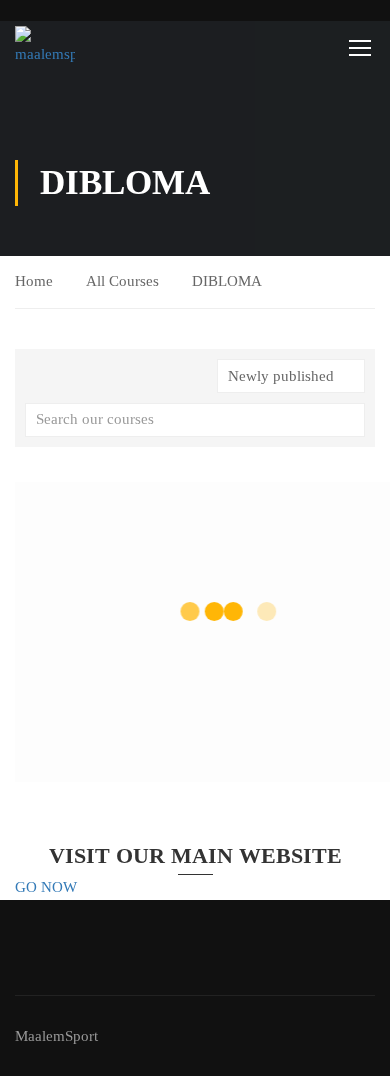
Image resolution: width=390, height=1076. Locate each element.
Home (34, 281)
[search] (350, 420)
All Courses (122, 281)
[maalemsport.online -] (45, 47)
